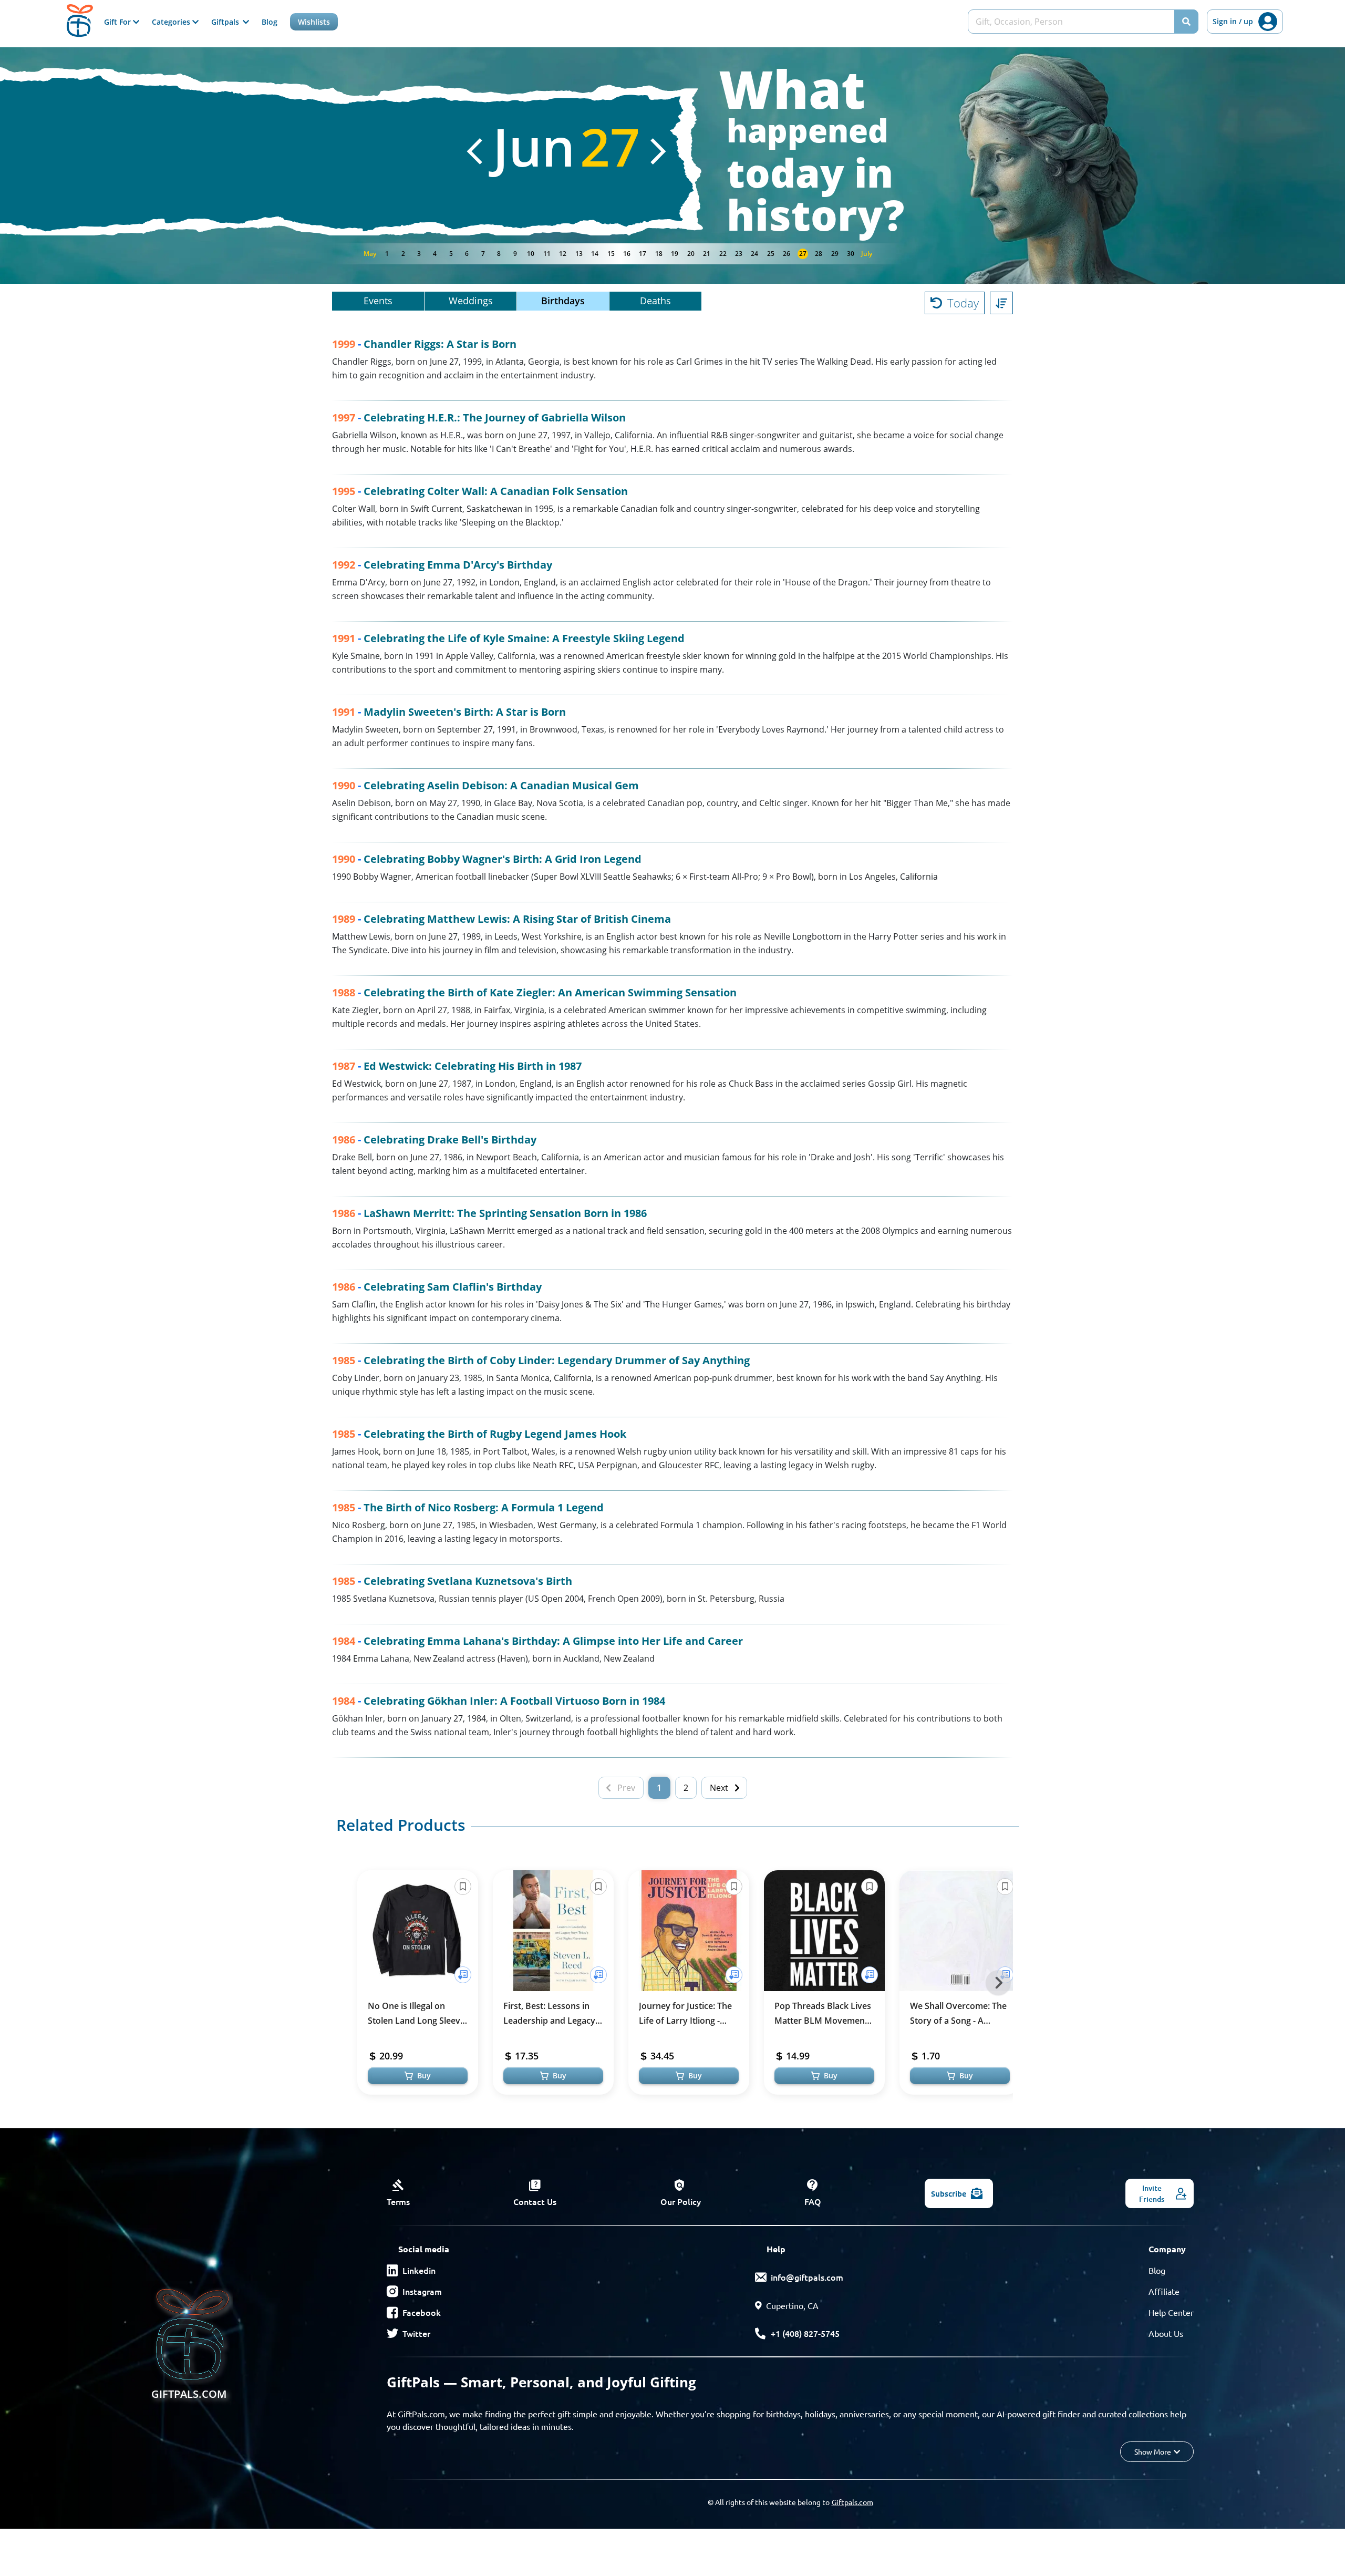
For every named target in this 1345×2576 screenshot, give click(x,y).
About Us (1166, 2333)
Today (963, 303)
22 (723, 254)
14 (595, 254)
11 (547, 254)
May (370, 254)
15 (611, 254)
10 (531, 254)
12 (563, 254)
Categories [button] (172, 22)
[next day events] (658, 151)
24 (754, 254)
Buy (424, 2075)
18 (659, 254)
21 (707, 254)
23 (739, 254)
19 (675, 254)
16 (627, 254)
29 (835, 254)
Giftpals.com (852, 2502)
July (867, 254)
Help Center (1171, 2312)
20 (691, 254)
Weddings (471, 301)
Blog (270, 22)
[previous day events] (474, 151)
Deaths (655, 301)
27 (803, 254)
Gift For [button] (118, 22)
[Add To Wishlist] (463, 1975)
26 (787, 254)
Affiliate (1164, 2291)
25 (771, 254)
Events (378, 301)
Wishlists (314, 22)
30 (851, 254)
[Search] (1186, 22)
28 (819, 254)
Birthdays (563, 301)
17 (643, 254)
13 (579, 254)
